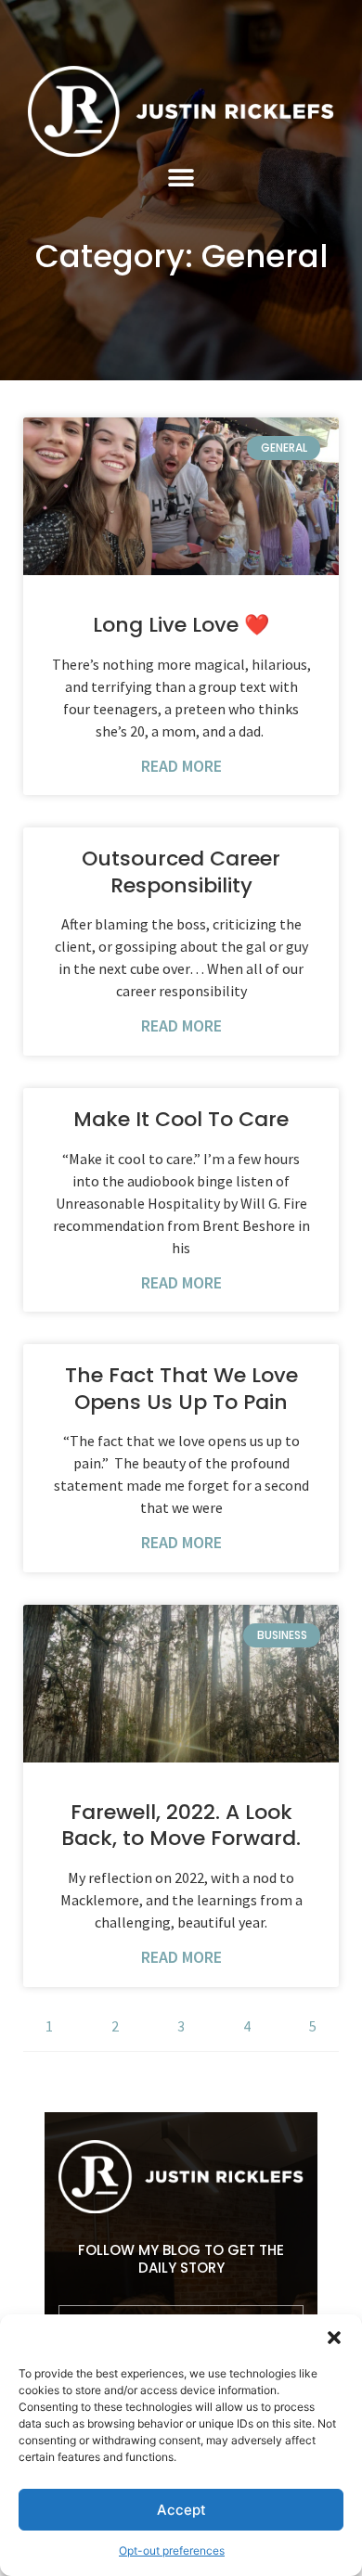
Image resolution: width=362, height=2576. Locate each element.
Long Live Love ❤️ (181, 625)
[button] (334, 2338)
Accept (181, 2510)
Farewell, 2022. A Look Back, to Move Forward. (181, 1826)
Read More (181, 766)
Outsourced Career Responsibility (181, 872)
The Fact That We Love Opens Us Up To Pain (181, 1389)
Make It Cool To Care (181, 1119)
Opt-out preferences (172, 2550)
